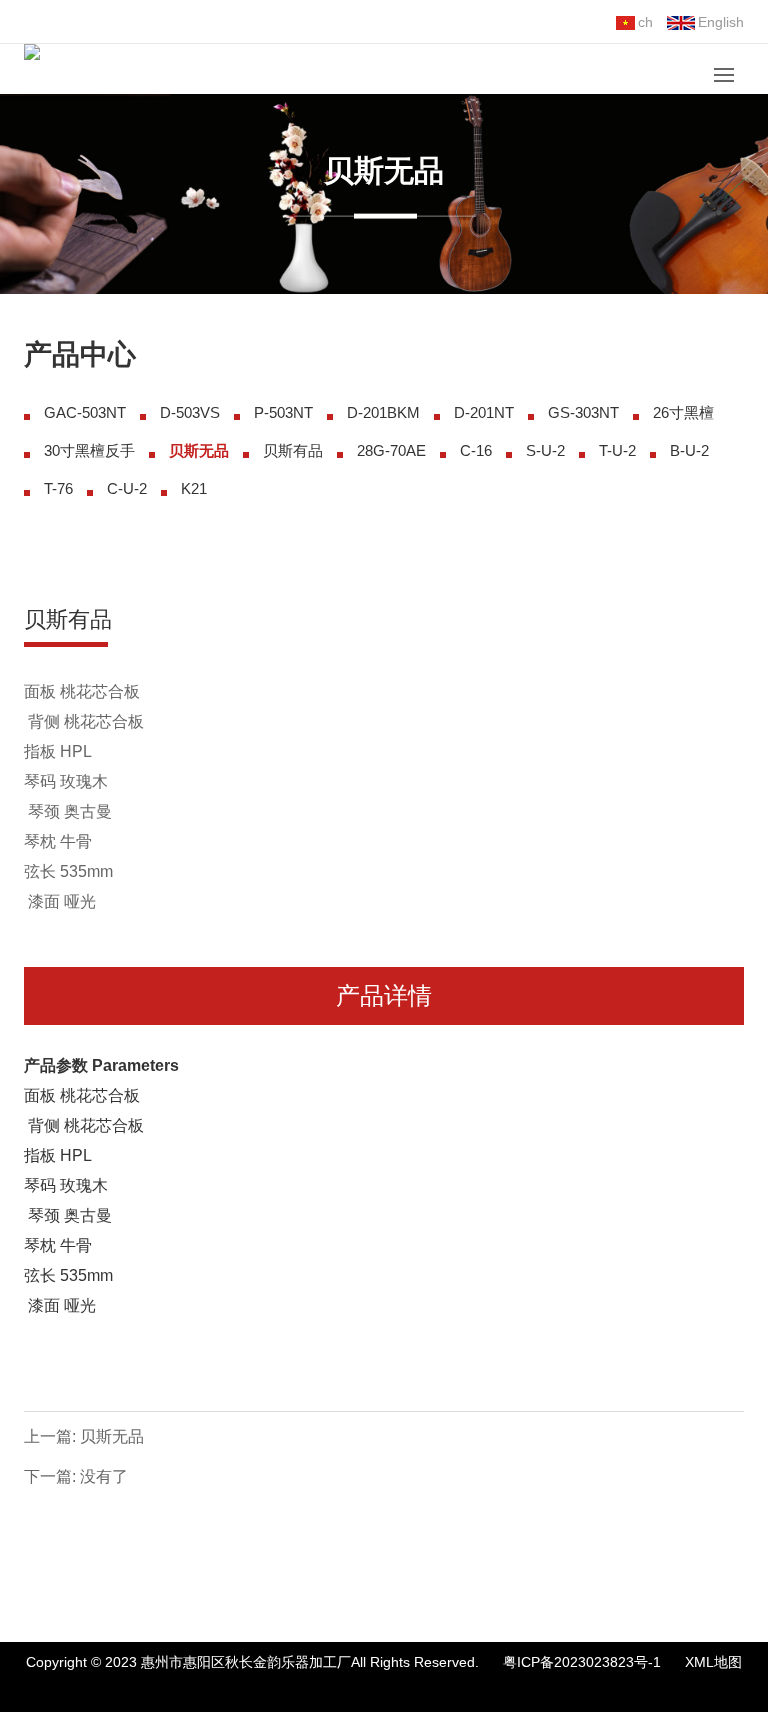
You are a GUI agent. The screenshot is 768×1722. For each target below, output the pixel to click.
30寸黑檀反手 (89, 450)
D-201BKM (383, 412)
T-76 (58, 488)
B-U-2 (689, 450)
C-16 (476, 450)
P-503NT (283, 412)
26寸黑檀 (683, 412)
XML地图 (713, 1662)
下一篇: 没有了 (76, 1476)
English (721, 22)
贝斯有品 (293, 450)
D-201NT (484, 412)
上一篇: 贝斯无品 (84, 1436)
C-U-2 (127, 488)
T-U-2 (617, 450)
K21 (194, 488)
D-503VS (190, 412)
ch (645, 22)
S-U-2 (545, 450)
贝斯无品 (199, 450)
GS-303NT (583, 412)
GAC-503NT (85, 412)
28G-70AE (391, 450)
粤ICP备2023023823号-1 (582, 1662)
